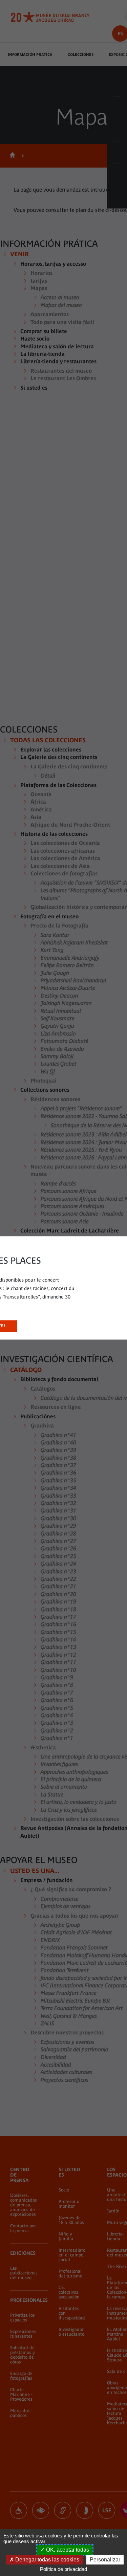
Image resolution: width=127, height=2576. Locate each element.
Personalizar (105, 2560)
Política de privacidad (63, 2569)
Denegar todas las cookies (47, 2560)
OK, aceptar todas (67, 2550)
